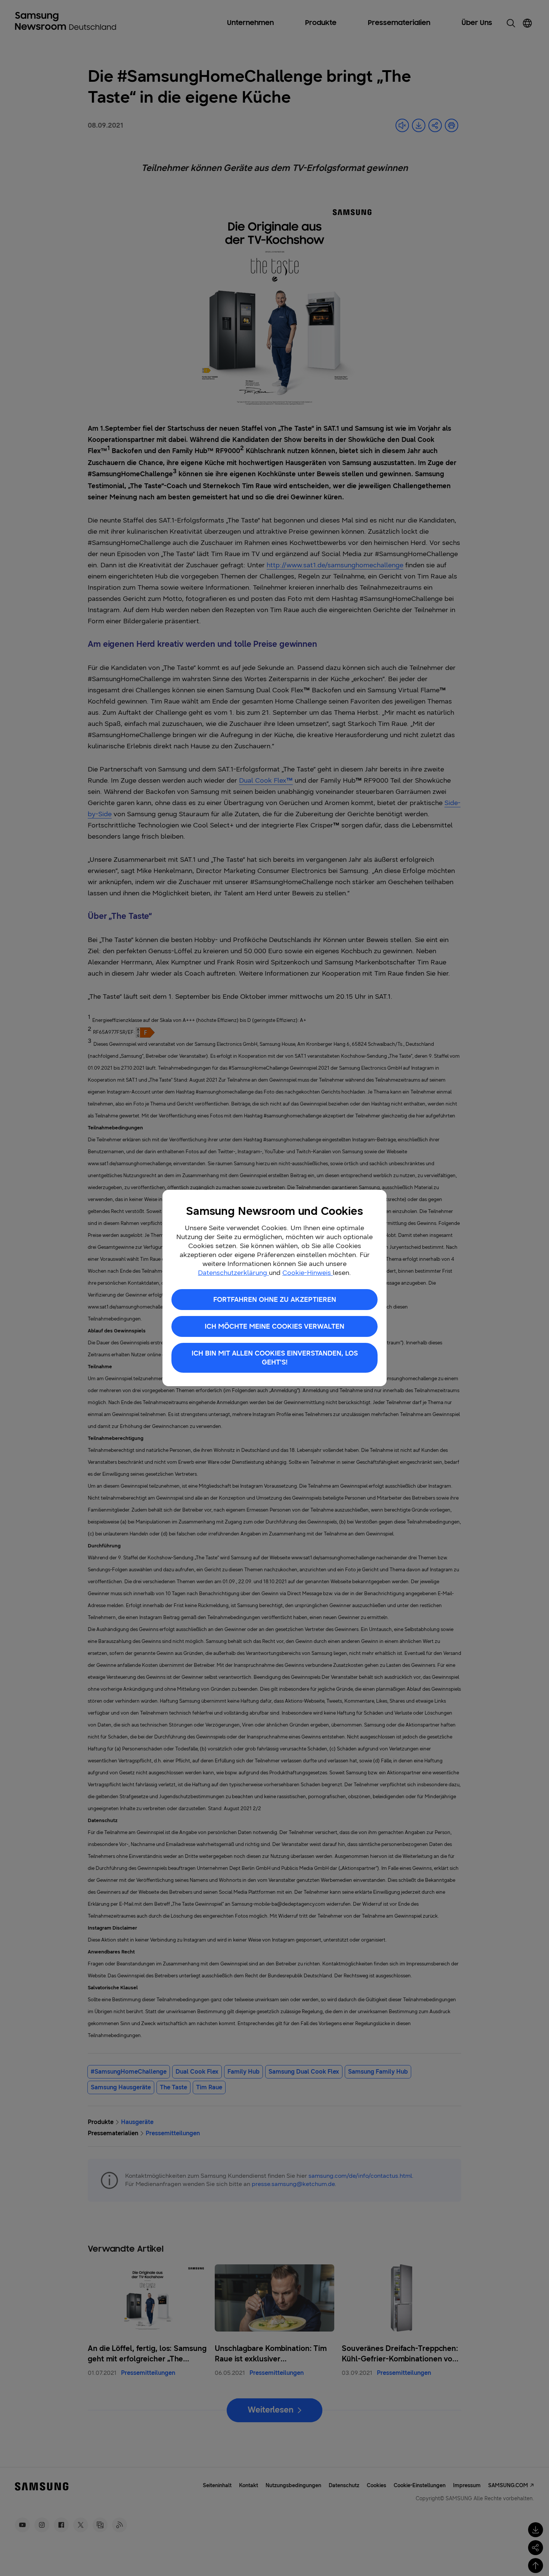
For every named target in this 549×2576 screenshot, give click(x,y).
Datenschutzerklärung (233, 1273)
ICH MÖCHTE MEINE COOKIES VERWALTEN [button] (274, 1326)
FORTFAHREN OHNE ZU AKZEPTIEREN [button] (275, 1300)
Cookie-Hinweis (308, 1273)
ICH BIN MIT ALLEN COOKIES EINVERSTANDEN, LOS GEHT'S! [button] (275, 1358)
